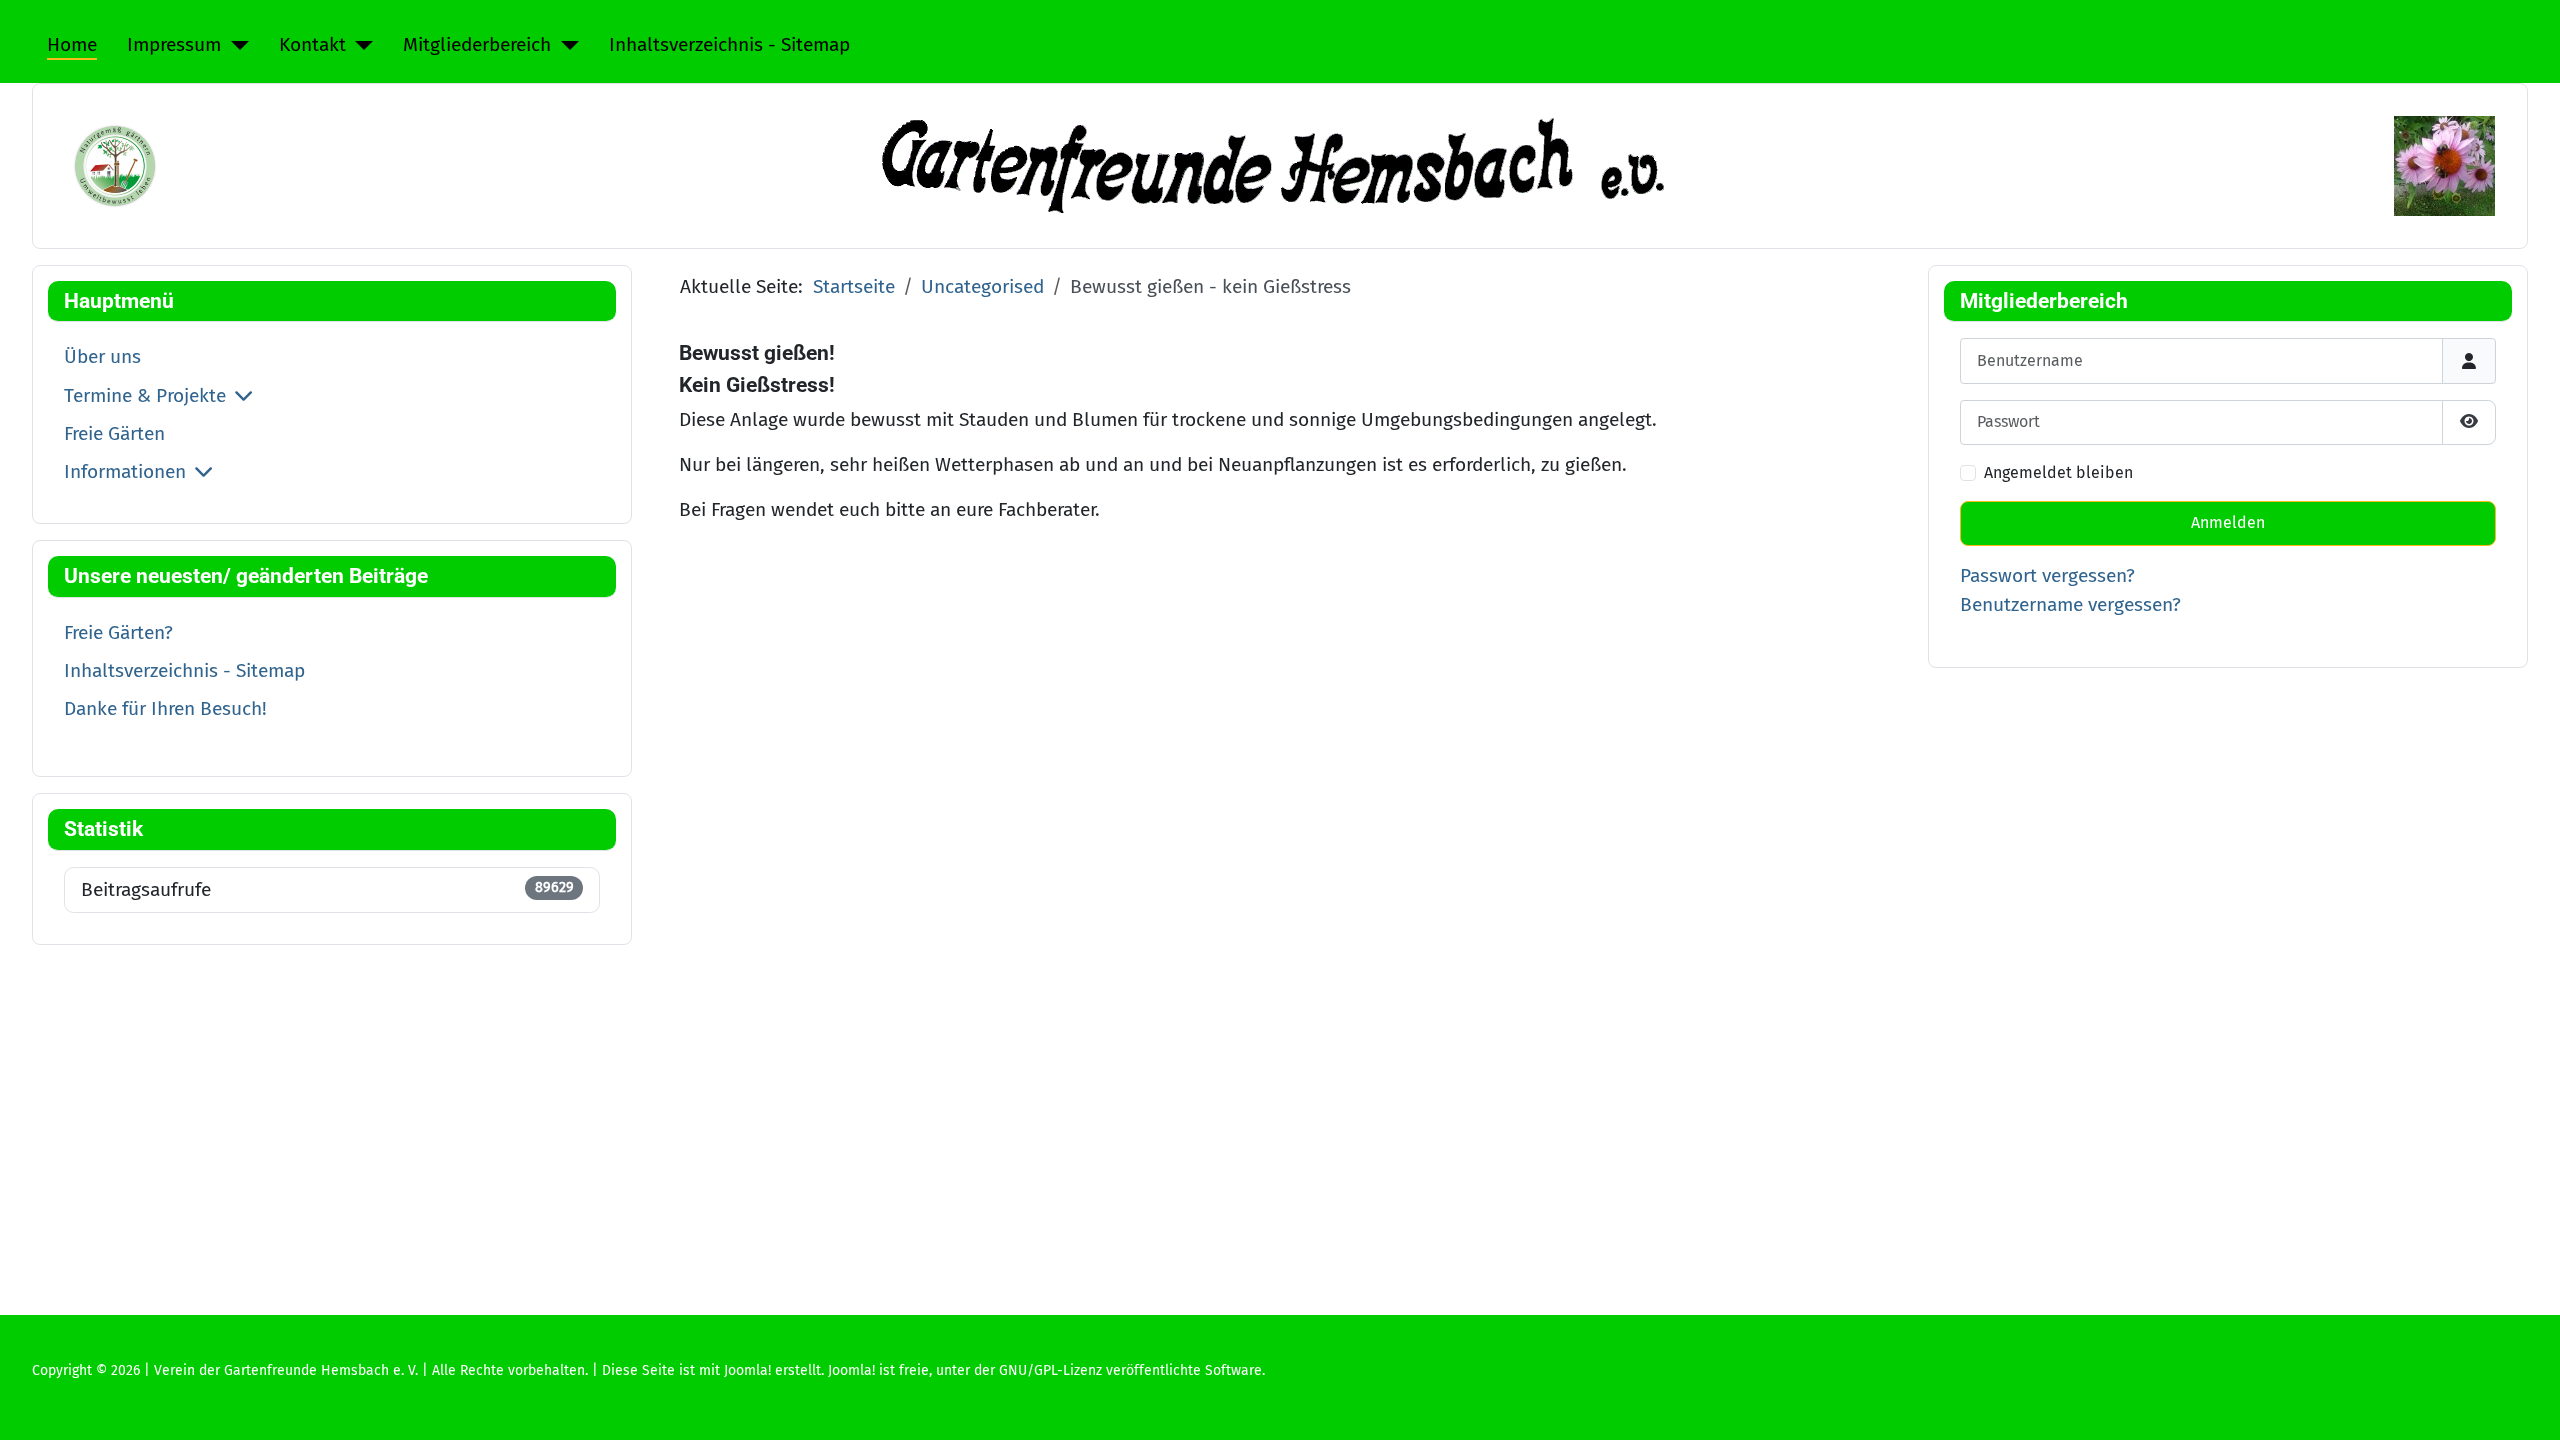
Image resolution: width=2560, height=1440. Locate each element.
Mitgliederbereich (477, 44)
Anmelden (2228, 522)
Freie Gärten (114, 433)
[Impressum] (235, 45)
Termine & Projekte (145, 395)
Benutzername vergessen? (2070, 604)
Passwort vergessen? (2047, 575)
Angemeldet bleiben (2058, 472)
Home (72, 44)
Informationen (125, 471)
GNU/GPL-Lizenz (1050, 1370)
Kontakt (312, 44)
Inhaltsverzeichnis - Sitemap (729, 44)
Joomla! (851, 1370)
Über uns (102, 356)
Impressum (174, 44)
